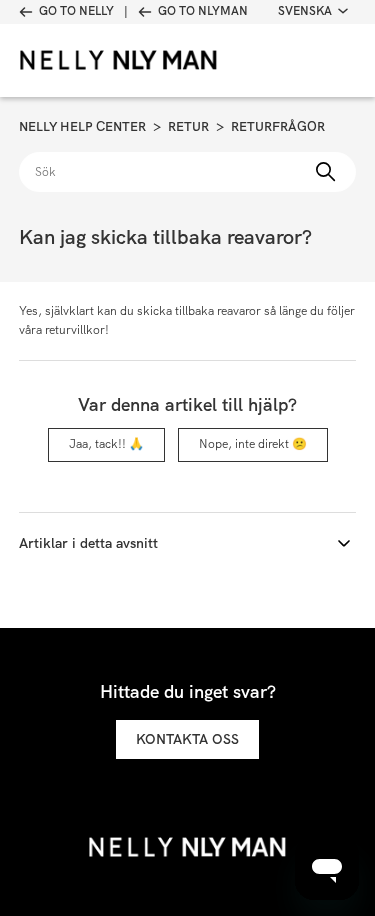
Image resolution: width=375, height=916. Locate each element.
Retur (188, 126)
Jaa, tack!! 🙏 (106, 444)
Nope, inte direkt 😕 (253, 444)
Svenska (305, 11)
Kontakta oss (187, 739)
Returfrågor (278, 126)
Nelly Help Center (82, 126)
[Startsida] (94, 60)
